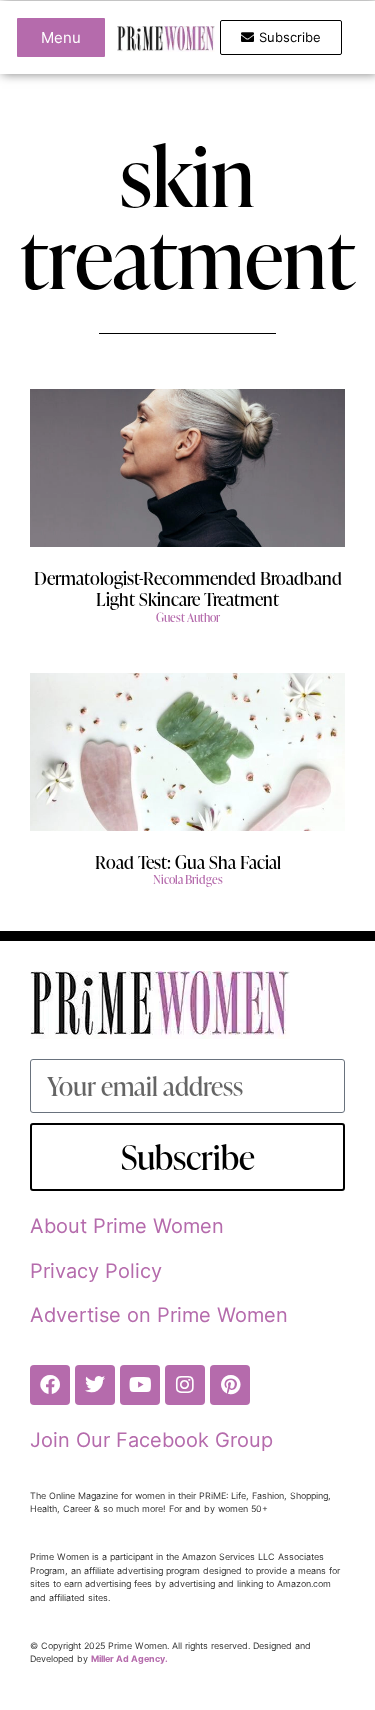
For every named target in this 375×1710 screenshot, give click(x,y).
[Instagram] (185, 1385)
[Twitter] (95, 1385)
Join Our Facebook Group (151, 1440)
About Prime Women (127, 1226)
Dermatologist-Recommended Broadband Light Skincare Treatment (188, 588)
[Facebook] (50, 1385)
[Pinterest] (230, 1385)
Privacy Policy (96, 1271)
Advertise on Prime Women (159, 1315)
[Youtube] (140, 1385)
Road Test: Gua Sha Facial (188, 861)
